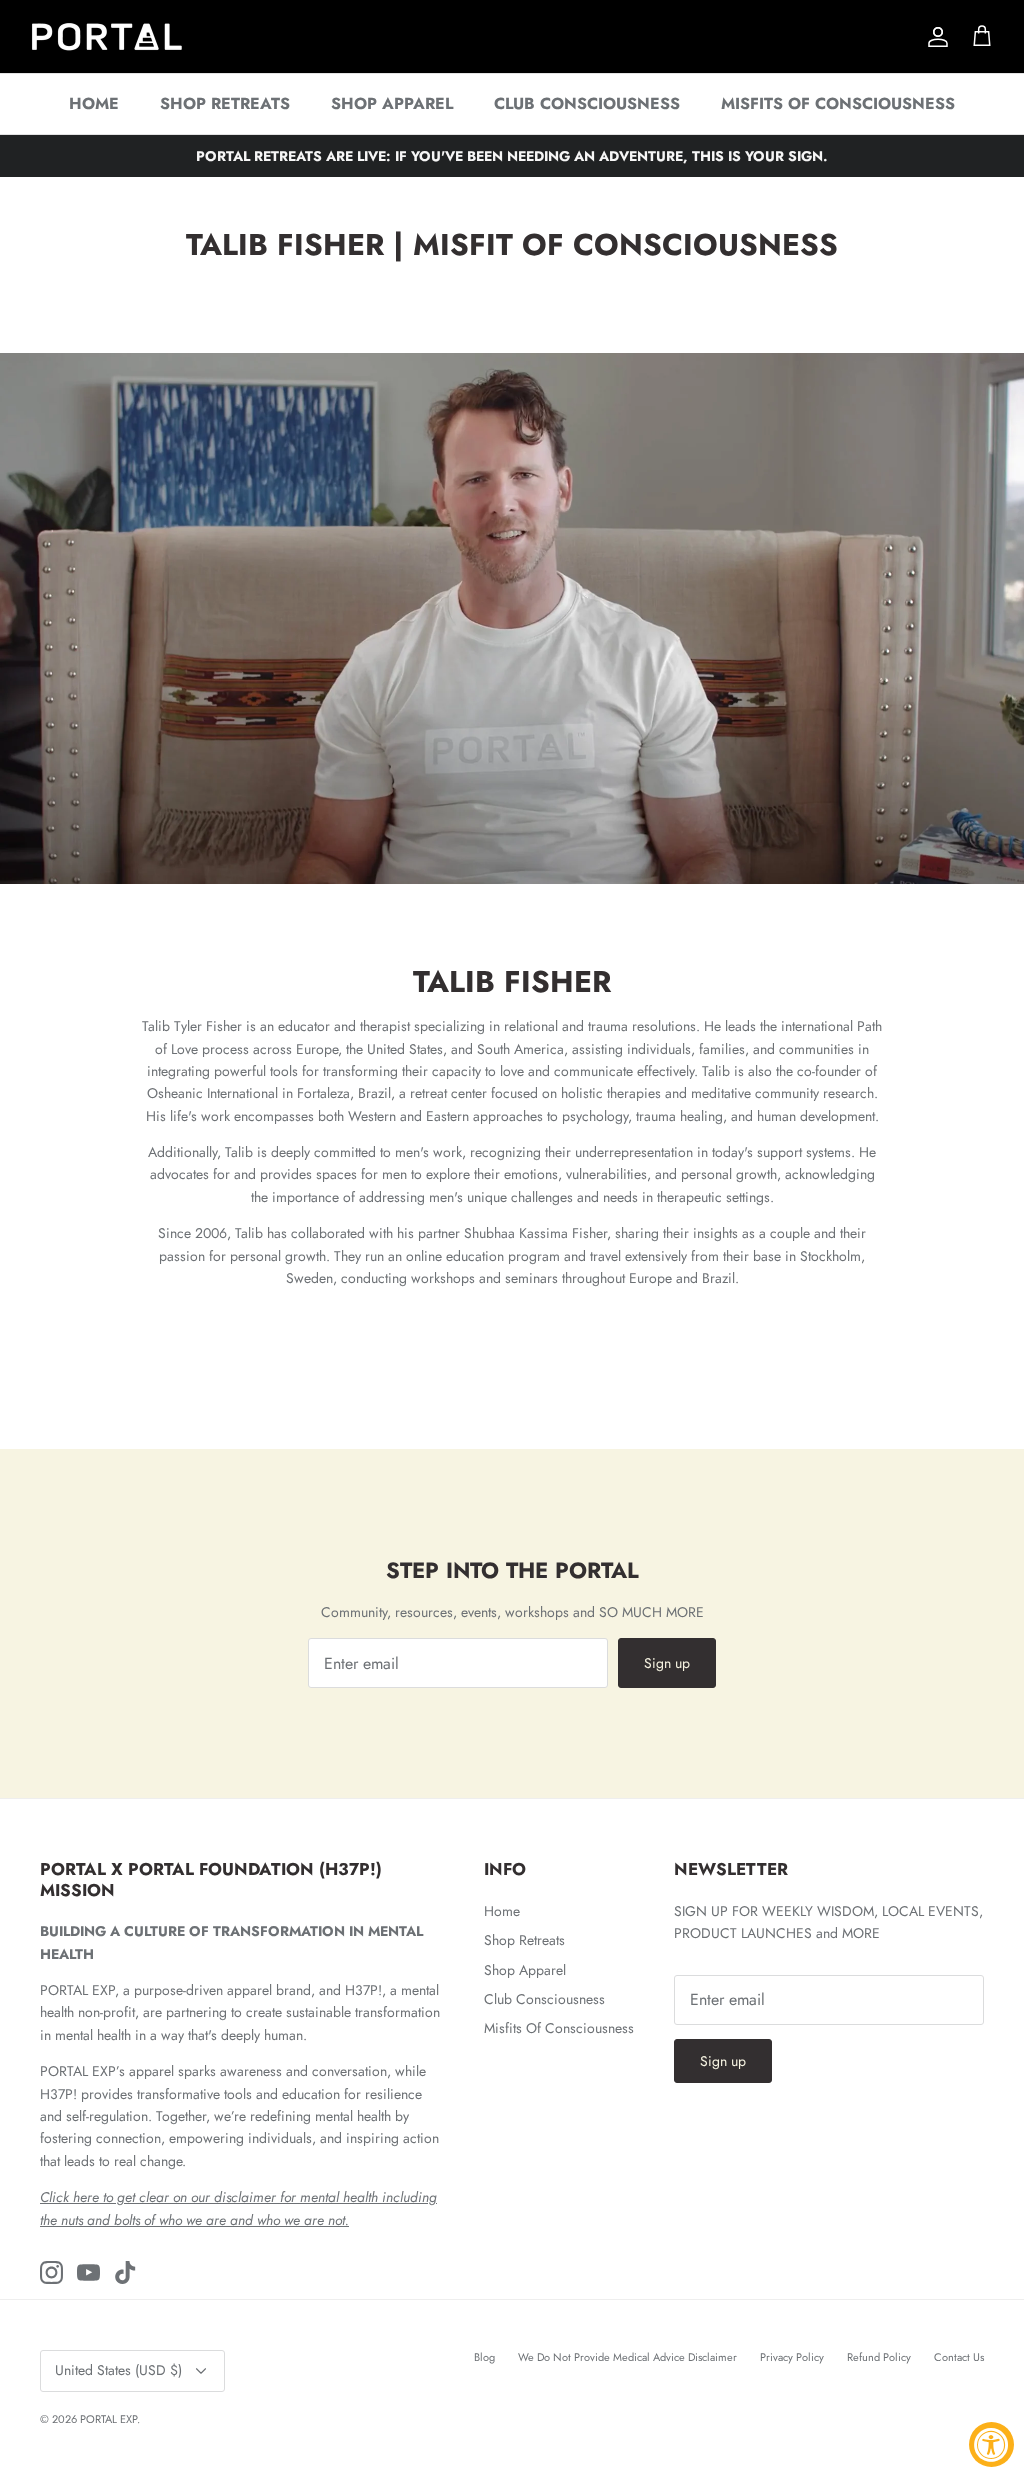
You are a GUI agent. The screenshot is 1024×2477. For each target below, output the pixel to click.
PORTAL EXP (108, 2419)
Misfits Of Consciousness (838, 103)
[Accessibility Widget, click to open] (991, 2444)
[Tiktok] (125, 2272)
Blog (484, 2357)
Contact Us (959, 2357)
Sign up (667, 1663)
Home (94, 103)
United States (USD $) (118, 2370)
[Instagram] (51, 2272)
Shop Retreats (225, 103)
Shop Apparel (392, 103)
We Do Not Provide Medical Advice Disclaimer (627, 2357)
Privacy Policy (792, 2357)
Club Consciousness (587, 103)
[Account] (934, 37)
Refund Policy (879, 2357)
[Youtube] (88, 2272)
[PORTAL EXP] (107, 36)
